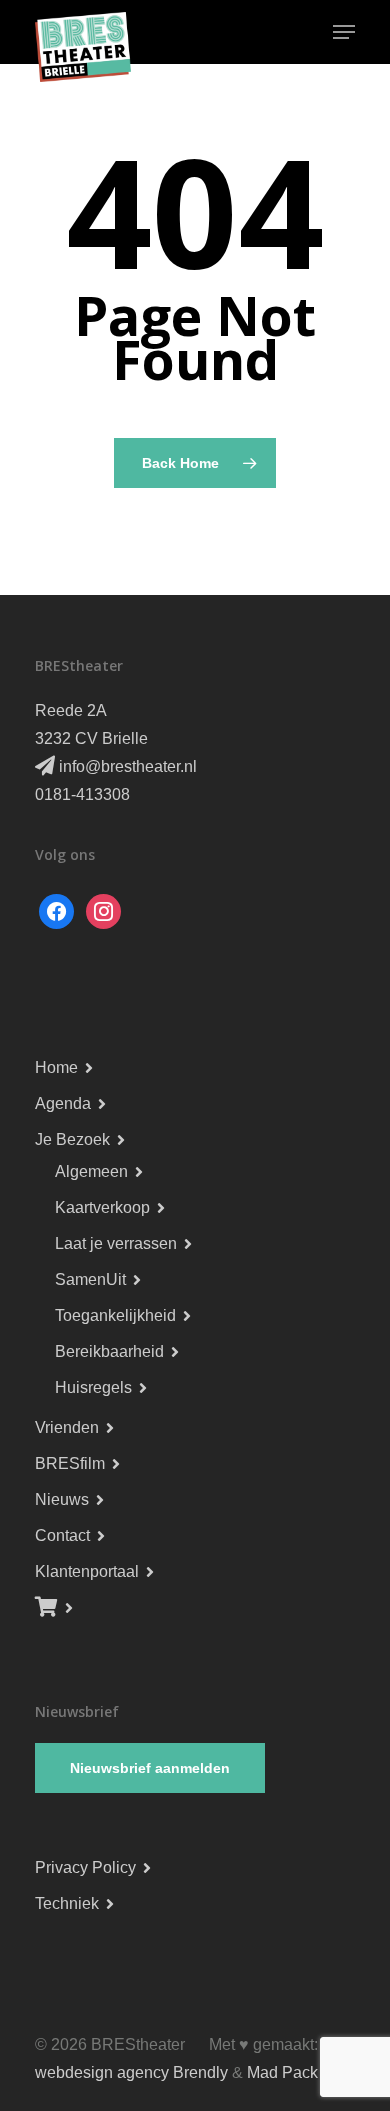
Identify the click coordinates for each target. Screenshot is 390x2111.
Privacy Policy (85, 1867)
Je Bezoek (72, 1139)
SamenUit (90, 1279)
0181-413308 (82, 794)
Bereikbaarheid (109, 1351)
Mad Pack (282, 2072)
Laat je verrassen (116, 1243)
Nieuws (62, 1499)
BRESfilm (70, 1463)
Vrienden (67, 1427)
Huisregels (93, 1387)
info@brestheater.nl (126, 766)
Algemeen (91, 1171)
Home (56, 1067)
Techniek (67, 1903)
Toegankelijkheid (115, 1315)
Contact (62, 1535)
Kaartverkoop (102, 1207)
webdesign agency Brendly (133, 2072)
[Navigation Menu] (344, 32)
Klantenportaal (87, 1571)
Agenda (63, 1103)
